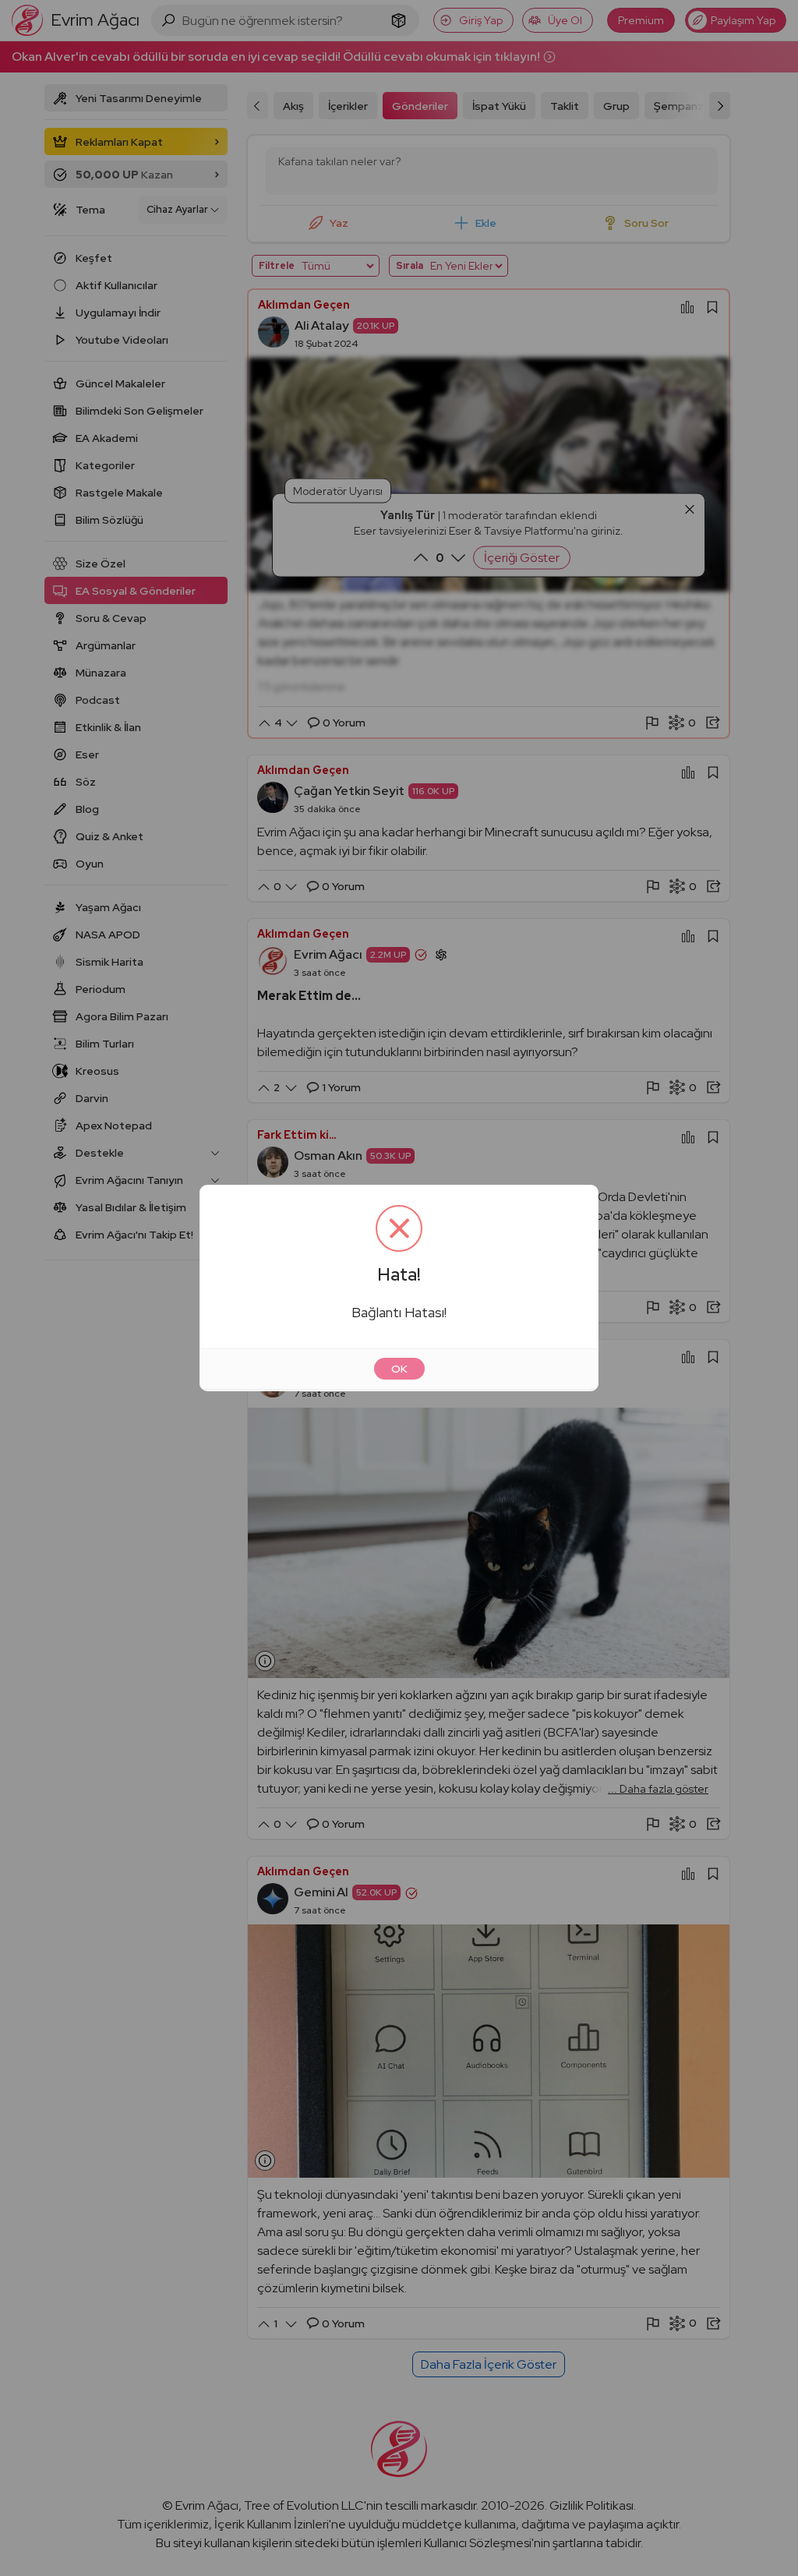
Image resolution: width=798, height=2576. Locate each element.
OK (399, 1369)
